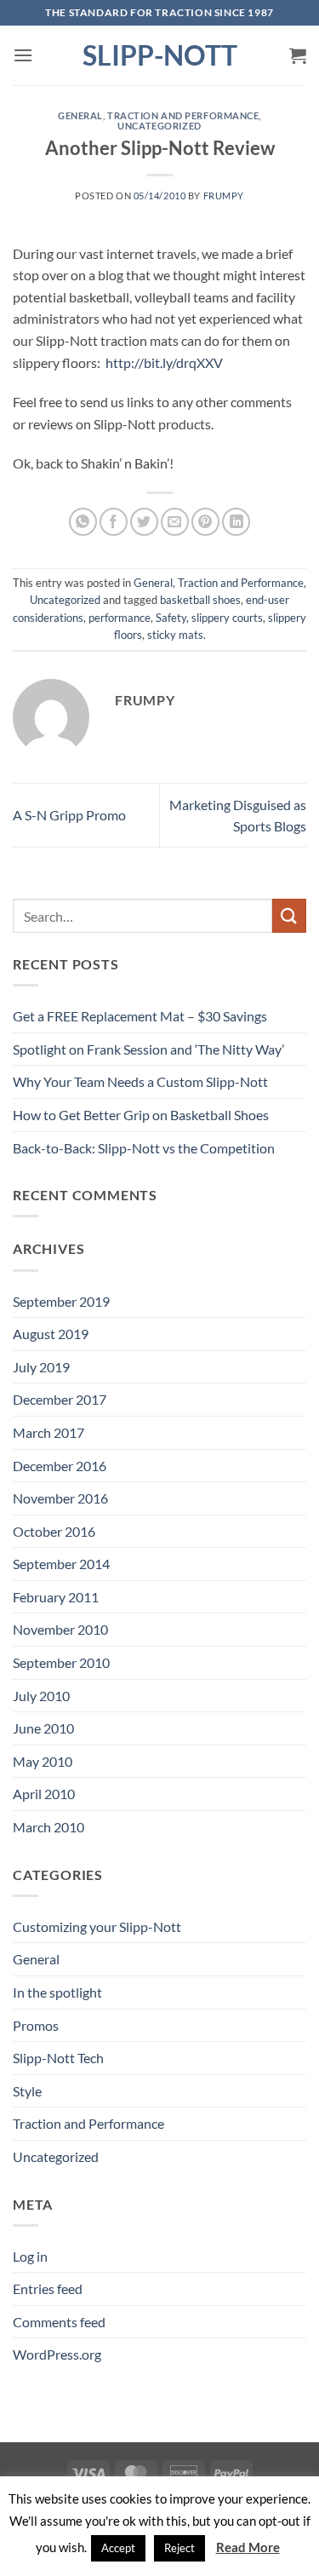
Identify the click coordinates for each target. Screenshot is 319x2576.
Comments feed (59, 2322)
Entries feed (48, 2288)
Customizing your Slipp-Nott (97, 1926)
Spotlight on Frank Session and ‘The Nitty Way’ (148, 1049)
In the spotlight (57, 1992)
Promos (36, 2025)
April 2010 (44, 1794)
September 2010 (61, 1662)
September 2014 (61, 1564)
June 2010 (43, 1728)
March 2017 (48, 1432)
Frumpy (224, 195)
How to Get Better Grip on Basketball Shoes (141, 1115)
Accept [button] (118, 2548)
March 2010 (48, 1827)
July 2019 (41, 1367)
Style (27, 2091)
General (80, 115)
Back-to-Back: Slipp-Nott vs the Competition (144, 1148)
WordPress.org (57, 2354)
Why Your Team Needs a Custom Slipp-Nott (140, 1081)
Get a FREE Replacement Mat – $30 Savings (140, 1016)
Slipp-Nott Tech (58, 2058)
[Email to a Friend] (175, 522)
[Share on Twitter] (144, 522)
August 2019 (51, 1334)
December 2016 (60, 1466)
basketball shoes (200, 600)
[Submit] (289, 915)
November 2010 (60, 1629)
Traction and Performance (183, 115)
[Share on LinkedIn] (236, 522)
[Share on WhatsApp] (83, 522)
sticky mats (175, 635)
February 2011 (56, 1597)
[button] (23, 55)
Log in (30, 2256)
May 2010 (43, 1761)
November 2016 (60, 1498)
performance (120, 618)
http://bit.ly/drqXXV (164, 362)
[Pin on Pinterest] (205, 522)
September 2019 (61, 1301)
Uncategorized (159, 126)
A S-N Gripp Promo (69, 815)
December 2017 (60, 1399)
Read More (248, 2547)
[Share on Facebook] (114, 522)
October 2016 (54, 1531)
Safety (171, 618)
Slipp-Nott (160, 55)
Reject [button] (179, 2548)
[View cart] (298, 55)
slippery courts (227, 618)
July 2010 (41, 1696)
